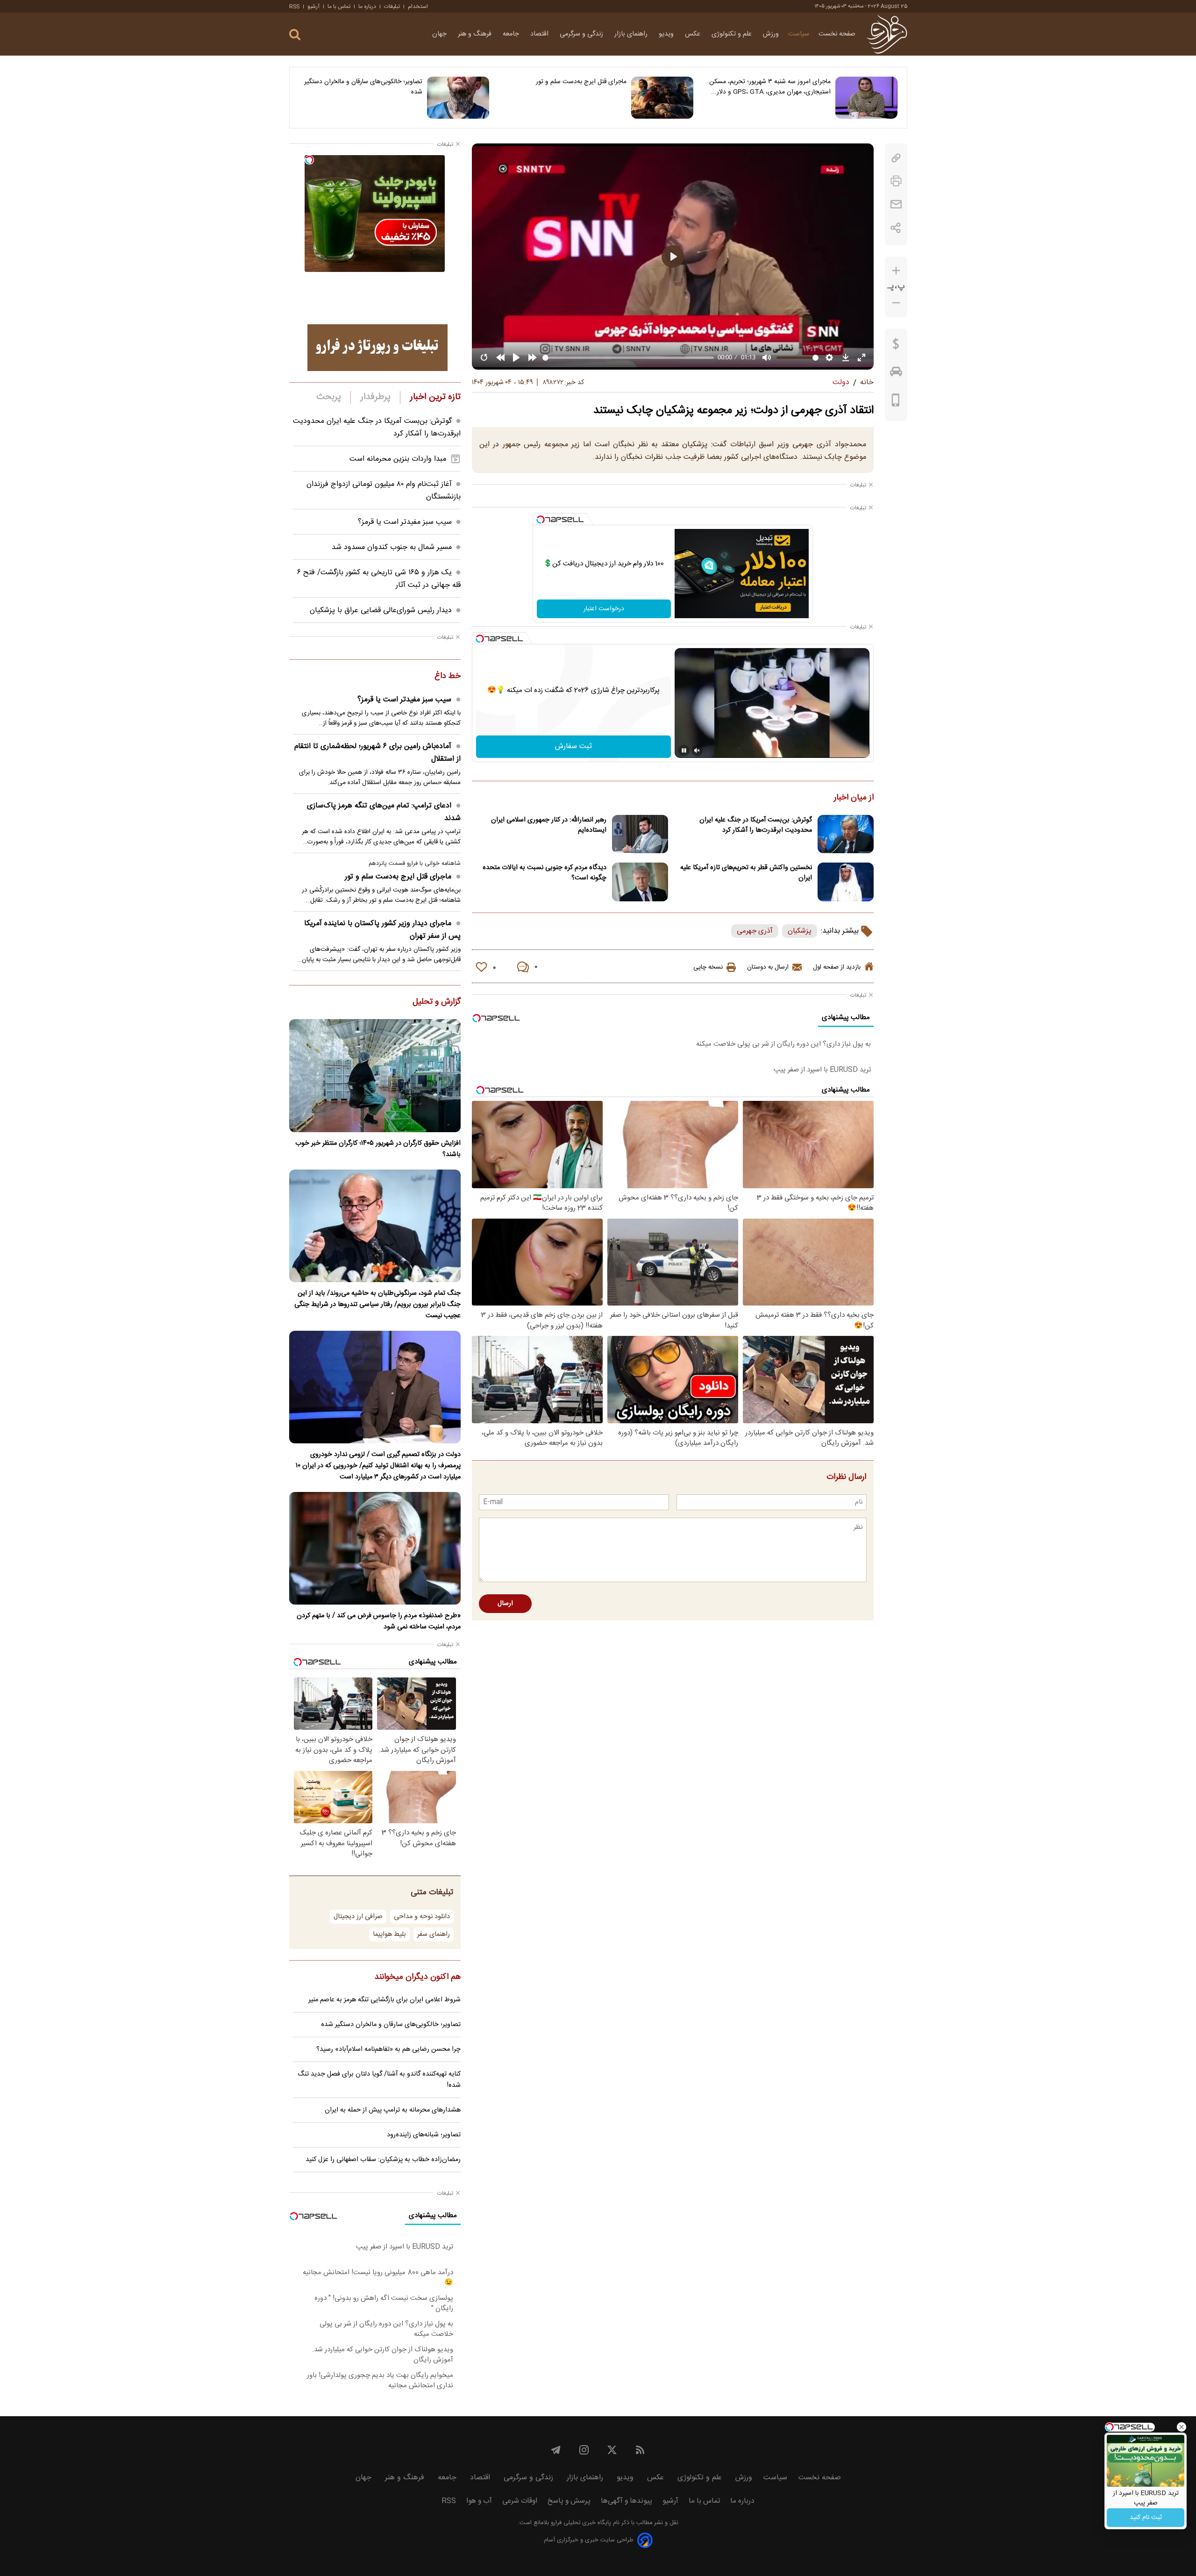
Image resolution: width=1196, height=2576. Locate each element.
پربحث (329, 397)
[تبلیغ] (377, 348)
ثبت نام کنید (1146, 2518)
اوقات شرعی (520, 2501)
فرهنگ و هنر (476, 34)
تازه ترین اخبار (435, 397)
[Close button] (1182, 2427)
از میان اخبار (854, 798)
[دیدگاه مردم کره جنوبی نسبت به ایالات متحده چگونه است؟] (640, 882)
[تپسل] (541, 520)
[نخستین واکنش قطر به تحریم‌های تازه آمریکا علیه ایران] (846, 882)
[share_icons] (896, 228)
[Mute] (697, 750)
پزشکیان (800, 931)
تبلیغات (392, 7)
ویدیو (667, 34)
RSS (294, 7)
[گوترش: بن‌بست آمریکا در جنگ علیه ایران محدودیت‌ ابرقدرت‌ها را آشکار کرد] (846, 834)
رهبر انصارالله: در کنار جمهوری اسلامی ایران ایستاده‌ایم (549, 825)
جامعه (512, 34)
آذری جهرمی (755, 931)
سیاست (799, 34)
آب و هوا (479, 2501)
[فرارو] (887, 34)
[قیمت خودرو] (896, 374)
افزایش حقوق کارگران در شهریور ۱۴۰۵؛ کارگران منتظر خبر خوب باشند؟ (378, 1149)
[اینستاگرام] (584, 2450)
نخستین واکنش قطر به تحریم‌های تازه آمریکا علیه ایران (746, 873)
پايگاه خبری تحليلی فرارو (580, 2523)
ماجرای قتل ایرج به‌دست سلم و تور (581, 82)
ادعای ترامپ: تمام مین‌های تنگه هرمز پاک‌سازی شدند (384, 812)
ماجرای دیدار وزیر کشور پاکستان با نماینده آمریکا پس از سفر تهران (382, 930)
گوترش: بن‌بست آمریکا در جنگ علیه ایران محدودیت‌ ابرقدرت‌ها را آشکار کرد (756, 825)
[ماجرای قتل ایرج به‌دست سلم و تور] (662, 98)
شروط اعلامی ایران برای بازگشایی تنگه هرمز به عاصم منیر (384, 2000)
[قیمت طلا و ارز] (896, 346)
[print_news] (896, 181)
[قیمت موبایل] (896, 402)
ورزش (771, 34)
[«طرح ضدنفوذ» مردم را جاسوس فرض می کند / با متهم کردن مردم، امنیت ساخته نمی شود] (375, 1548)
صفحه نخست (837, 34)
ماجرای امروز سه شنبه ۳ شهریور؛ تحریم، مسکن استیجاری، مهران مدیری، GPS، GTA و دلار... (770, 87)
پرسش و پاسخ (569, 2501)
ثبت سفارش (573, 746)
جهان (440, 34)
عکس (694, 34)
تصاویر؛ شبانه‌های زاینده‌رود (424, 2135)
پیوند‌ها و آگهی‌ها (626, 2501)
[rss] (640, 2450)
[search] (295, 35)
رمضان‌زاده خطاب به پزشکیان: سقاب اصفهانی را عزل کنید (383, 2160)
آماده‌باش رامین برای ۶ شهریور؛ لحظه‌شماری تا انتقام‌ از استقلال (377, 753)
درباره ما (367, 7)
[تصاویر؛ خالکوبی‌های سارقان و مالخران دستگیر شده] (458, 98)
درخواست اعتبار (604, 609)
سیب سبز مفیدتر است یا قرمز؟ (405, 522)
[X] (612, 2450)
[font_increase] (896, 271)
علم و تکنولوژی (733, 34)
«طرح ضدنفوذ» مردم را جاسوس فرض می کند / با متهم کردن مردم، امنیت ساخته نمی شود (379, 1621)
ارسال (505, 1604)
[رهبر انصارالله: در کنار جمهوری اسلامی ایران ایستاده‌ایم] (640, 834)
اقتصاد (540, 34)
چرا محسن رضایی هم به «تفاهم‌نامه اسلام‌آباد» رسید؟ (388, 2049)
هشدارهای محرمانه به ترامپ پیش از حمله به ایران (393, 2110)
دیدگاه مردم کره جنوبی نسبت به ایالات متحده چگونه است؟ (545, 873)
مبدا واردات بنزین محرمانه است (398, 459)
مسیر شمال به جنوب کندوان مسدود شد (392, 547)
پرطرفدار (375, 397)
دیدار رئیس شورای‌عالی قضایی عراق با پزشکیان (381, 610)
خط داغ (448, 677)
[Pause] (684, 750)
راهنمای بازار (632, 34)
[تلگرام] (556, 2450)
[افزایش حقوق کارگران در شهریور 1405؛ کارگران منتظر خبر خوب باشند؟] (375, 1075)
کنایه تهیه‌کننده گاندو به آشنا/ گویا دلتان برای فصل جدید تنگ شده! (379, 2080)
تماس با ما (339, 7)
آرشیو (313, 7)
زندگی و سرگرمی (582, 34)
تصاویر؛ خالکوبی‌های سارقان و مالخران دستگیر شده (363, 87)
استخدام (418, 7)
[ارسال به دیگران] (896, 204)
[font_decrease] (896, 303)
